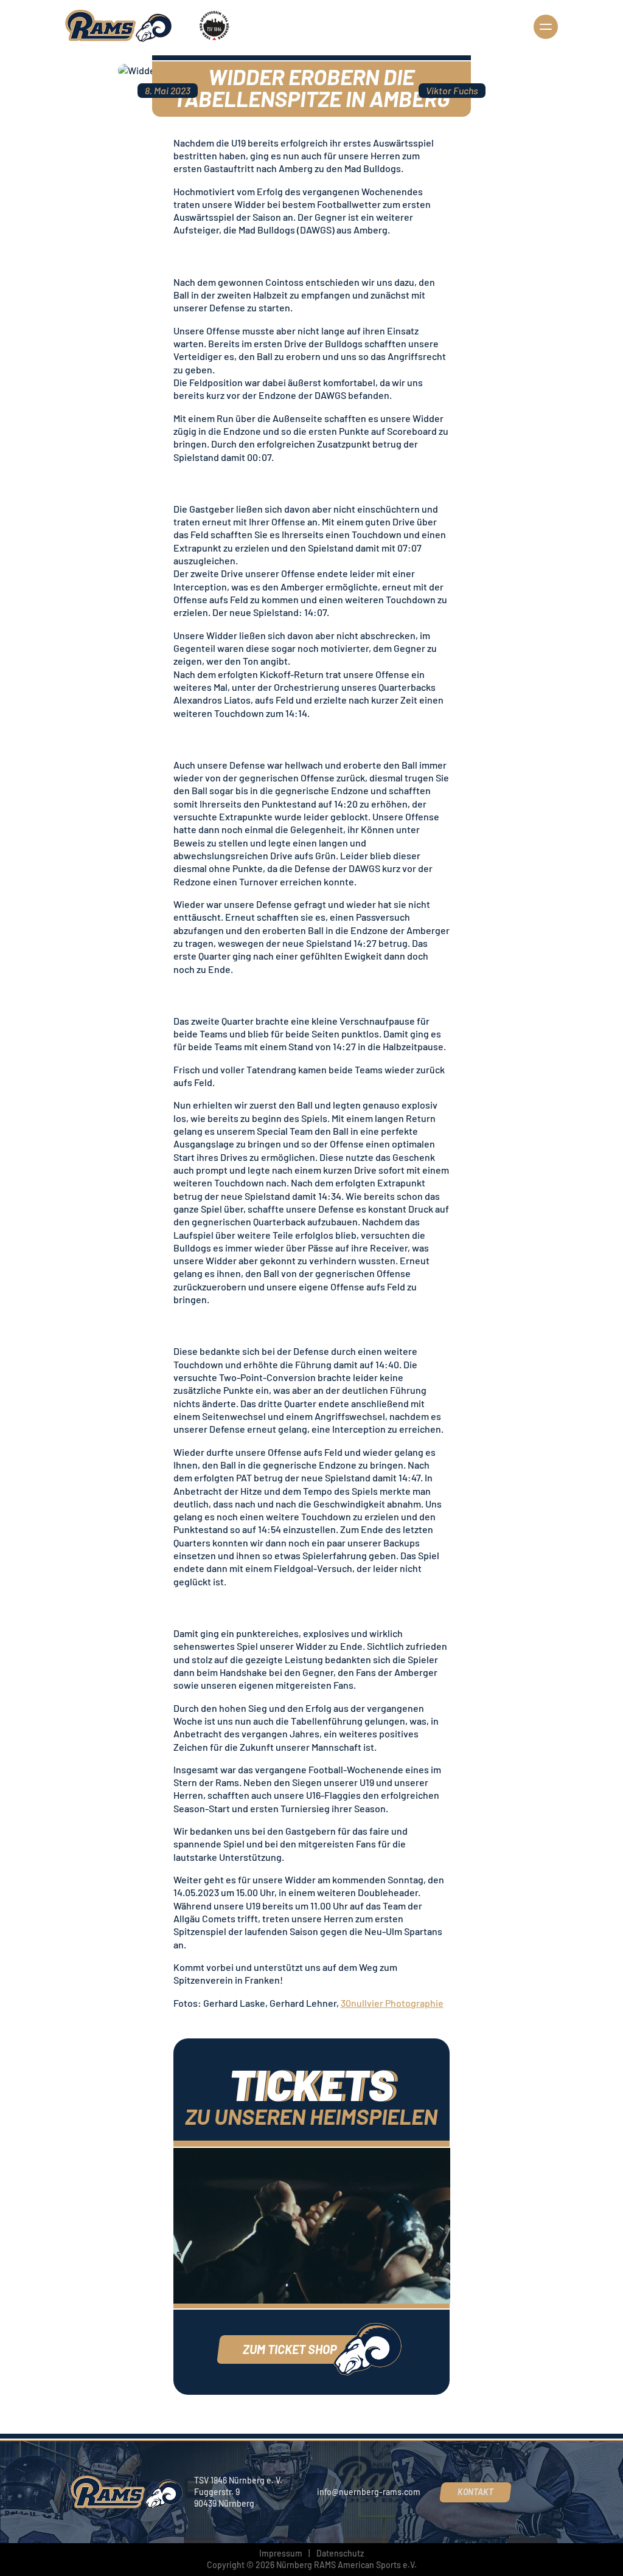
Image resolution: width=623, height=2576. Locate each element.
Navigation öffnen (546, 27)
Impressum (281, 2553)
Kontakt (475, 2492)
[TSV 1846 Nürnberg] (214, 26)
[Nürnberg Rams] (120, 26)
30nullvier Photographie (392, 2003)
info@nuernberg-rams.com (369, 2492)
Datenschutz (340, 2553)
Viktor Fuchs (452, 90)
